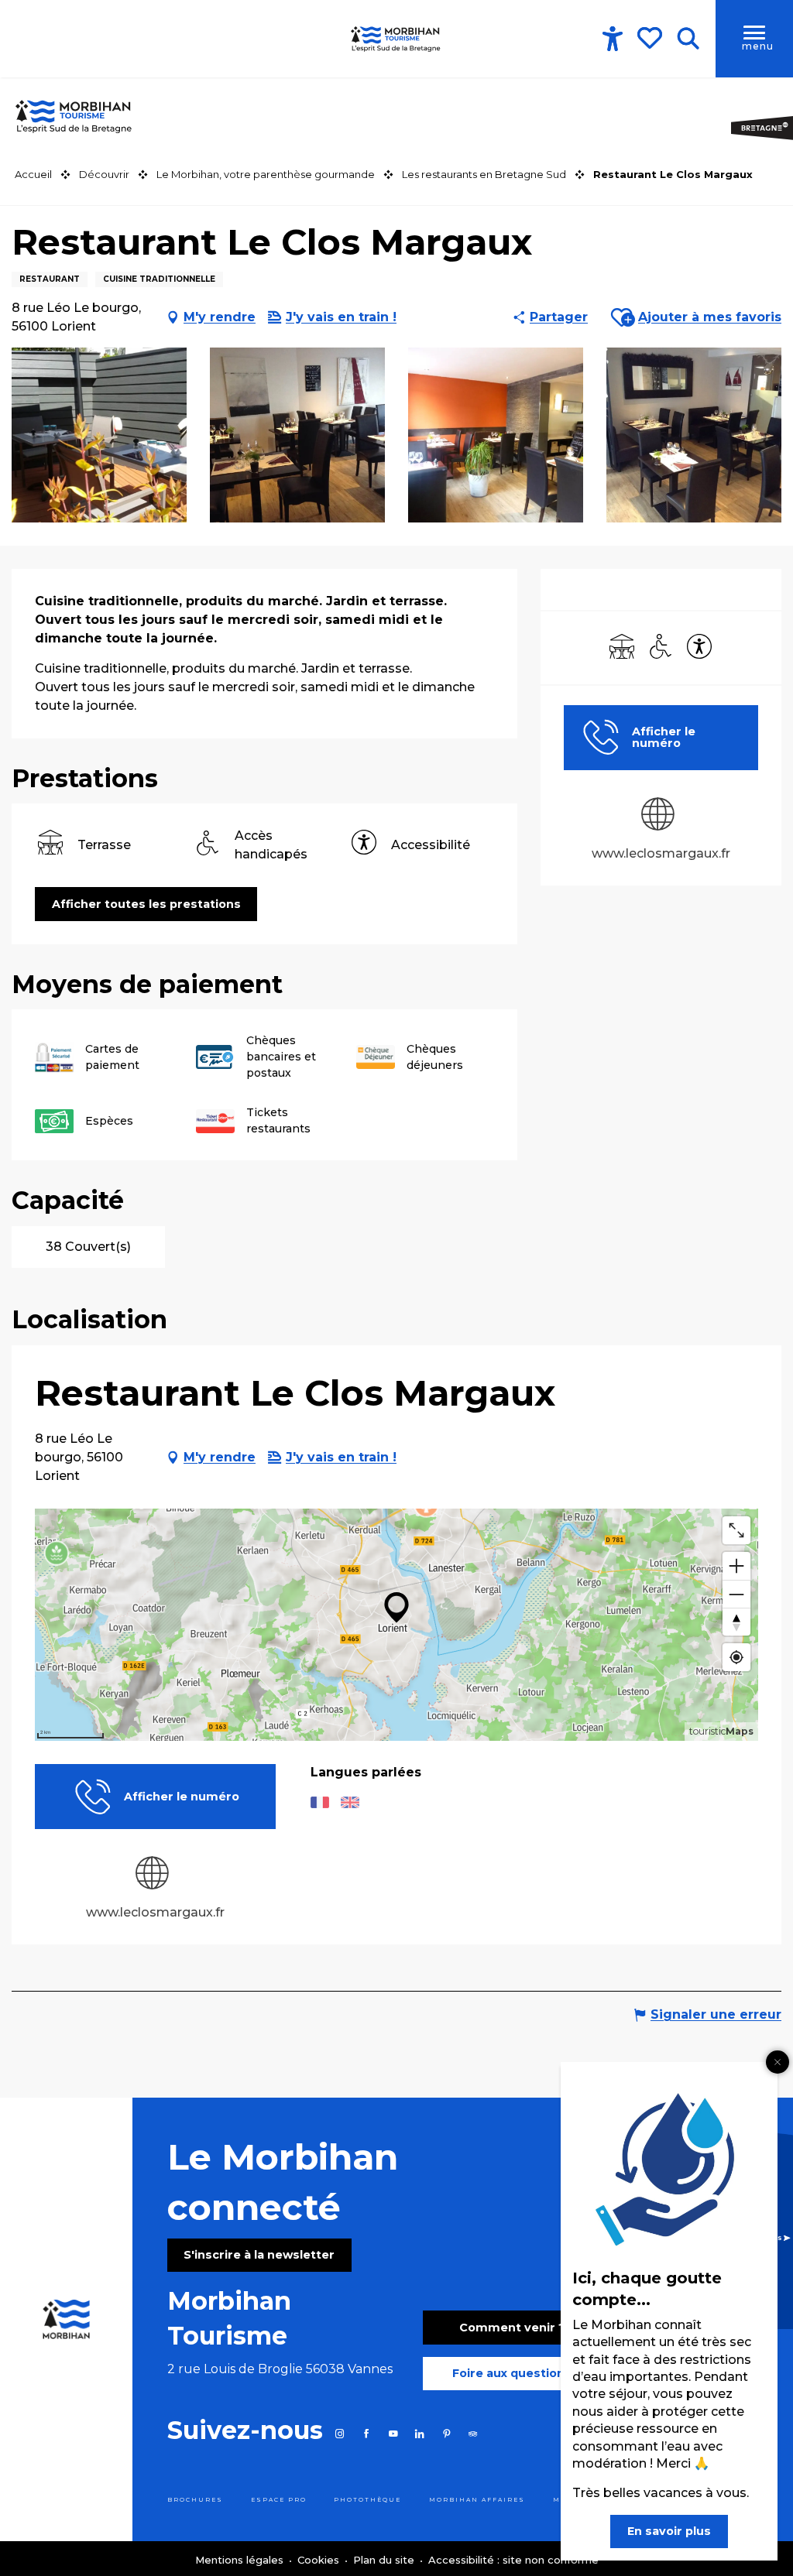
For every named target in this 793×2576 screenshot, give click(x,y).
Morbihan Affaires (477, 2500)
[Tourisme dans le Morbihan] (396, 39)
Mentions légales (241, 2560)
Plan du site (385, 2560)
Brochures (195, 2500)
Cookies (320, 2560)
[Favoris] (651, 38)
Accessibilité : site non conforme (513, 2560)
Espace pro (279, 2500)
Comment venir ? (512, 2328)
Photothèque (367, 2500)
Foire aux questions (512, 2373)
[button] (688, 39)
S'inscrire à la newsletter (259, 2255)
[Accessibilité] (613, 39)
